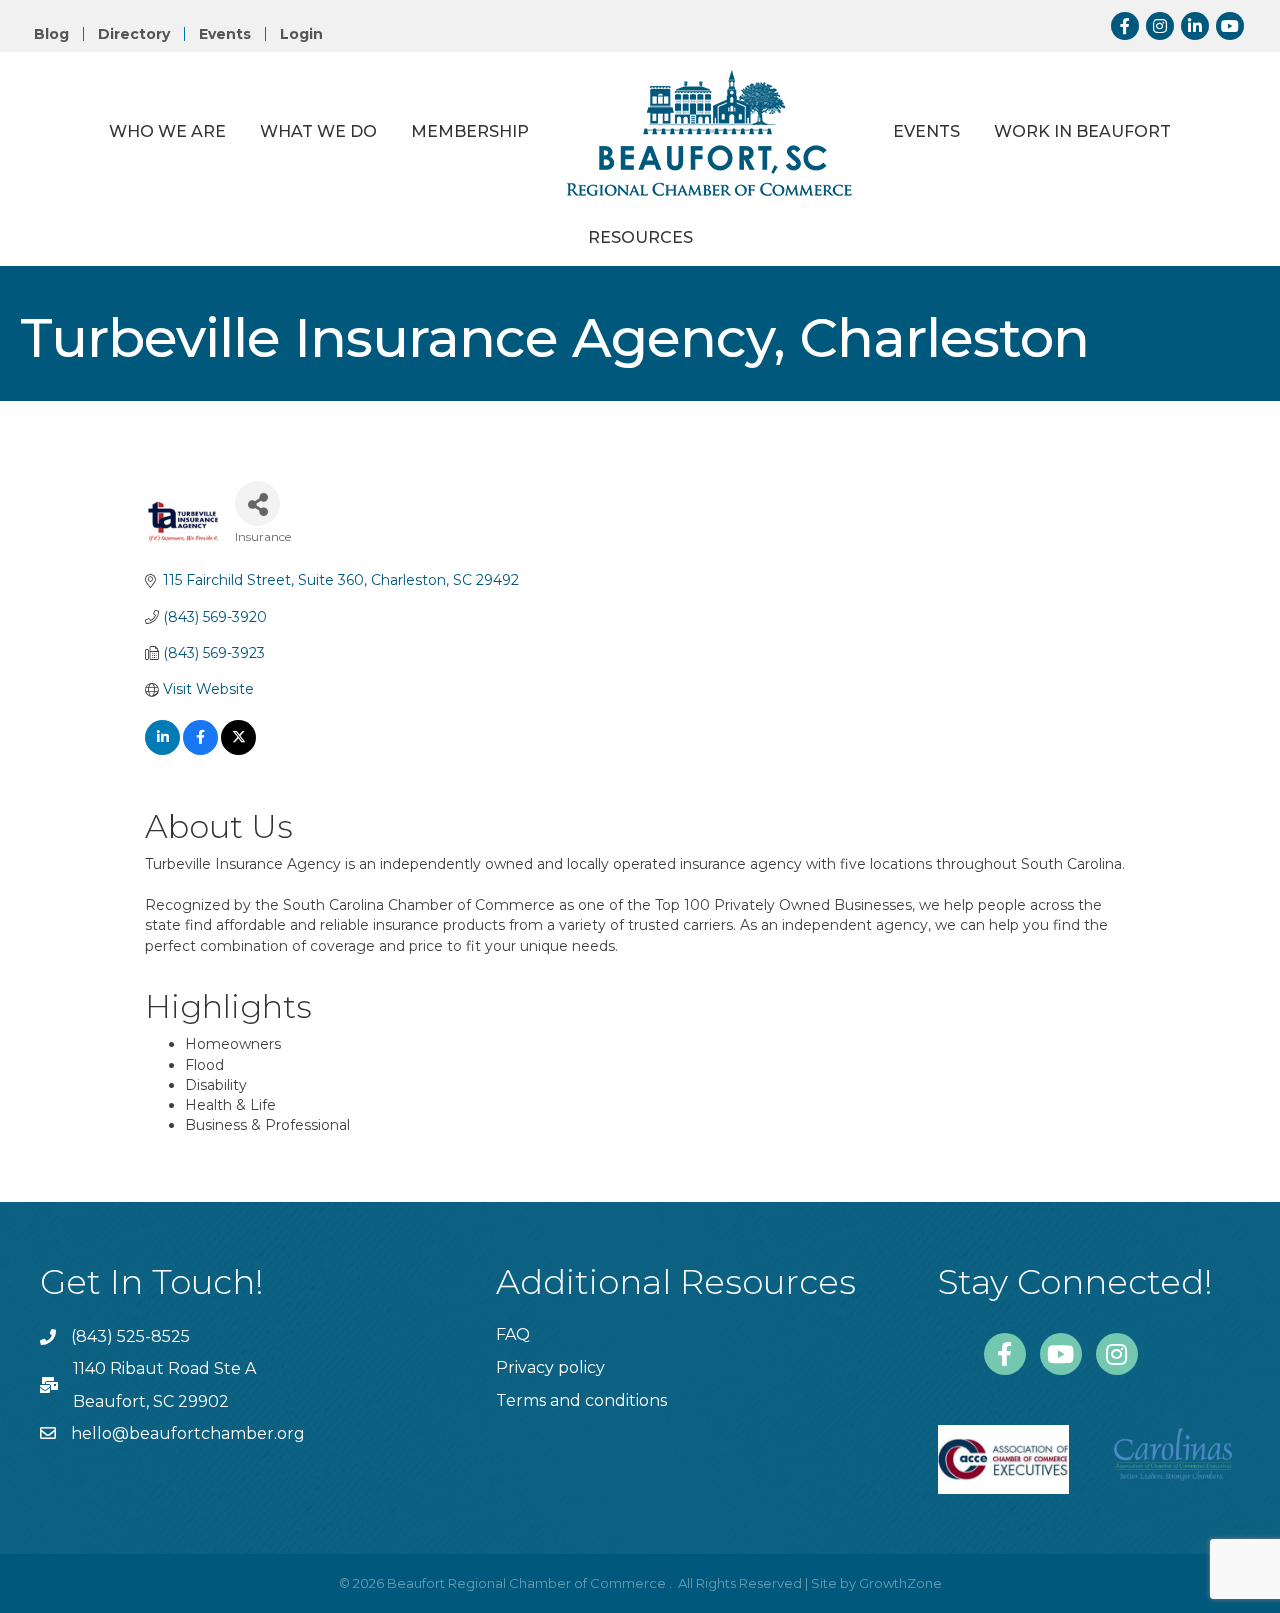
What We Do (318, 131)
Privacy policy (550, 1367)
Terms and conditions (581, 1400)
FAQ (513, 1334)
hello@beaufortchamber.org (188, 1433)
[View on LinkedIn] (162, 750)
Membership (470, 131)
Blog (51, 34)
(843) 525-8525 (130, 1336)
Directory (134, 34)
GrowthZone (900, 1583)
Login (301, 34)
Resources (640, 237)
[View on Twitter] (238, 750)
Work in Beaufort (1082, 131)
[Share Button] (257, 503)
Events (225, 34)
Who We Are (167, 131)
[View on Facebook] (200, 750)
